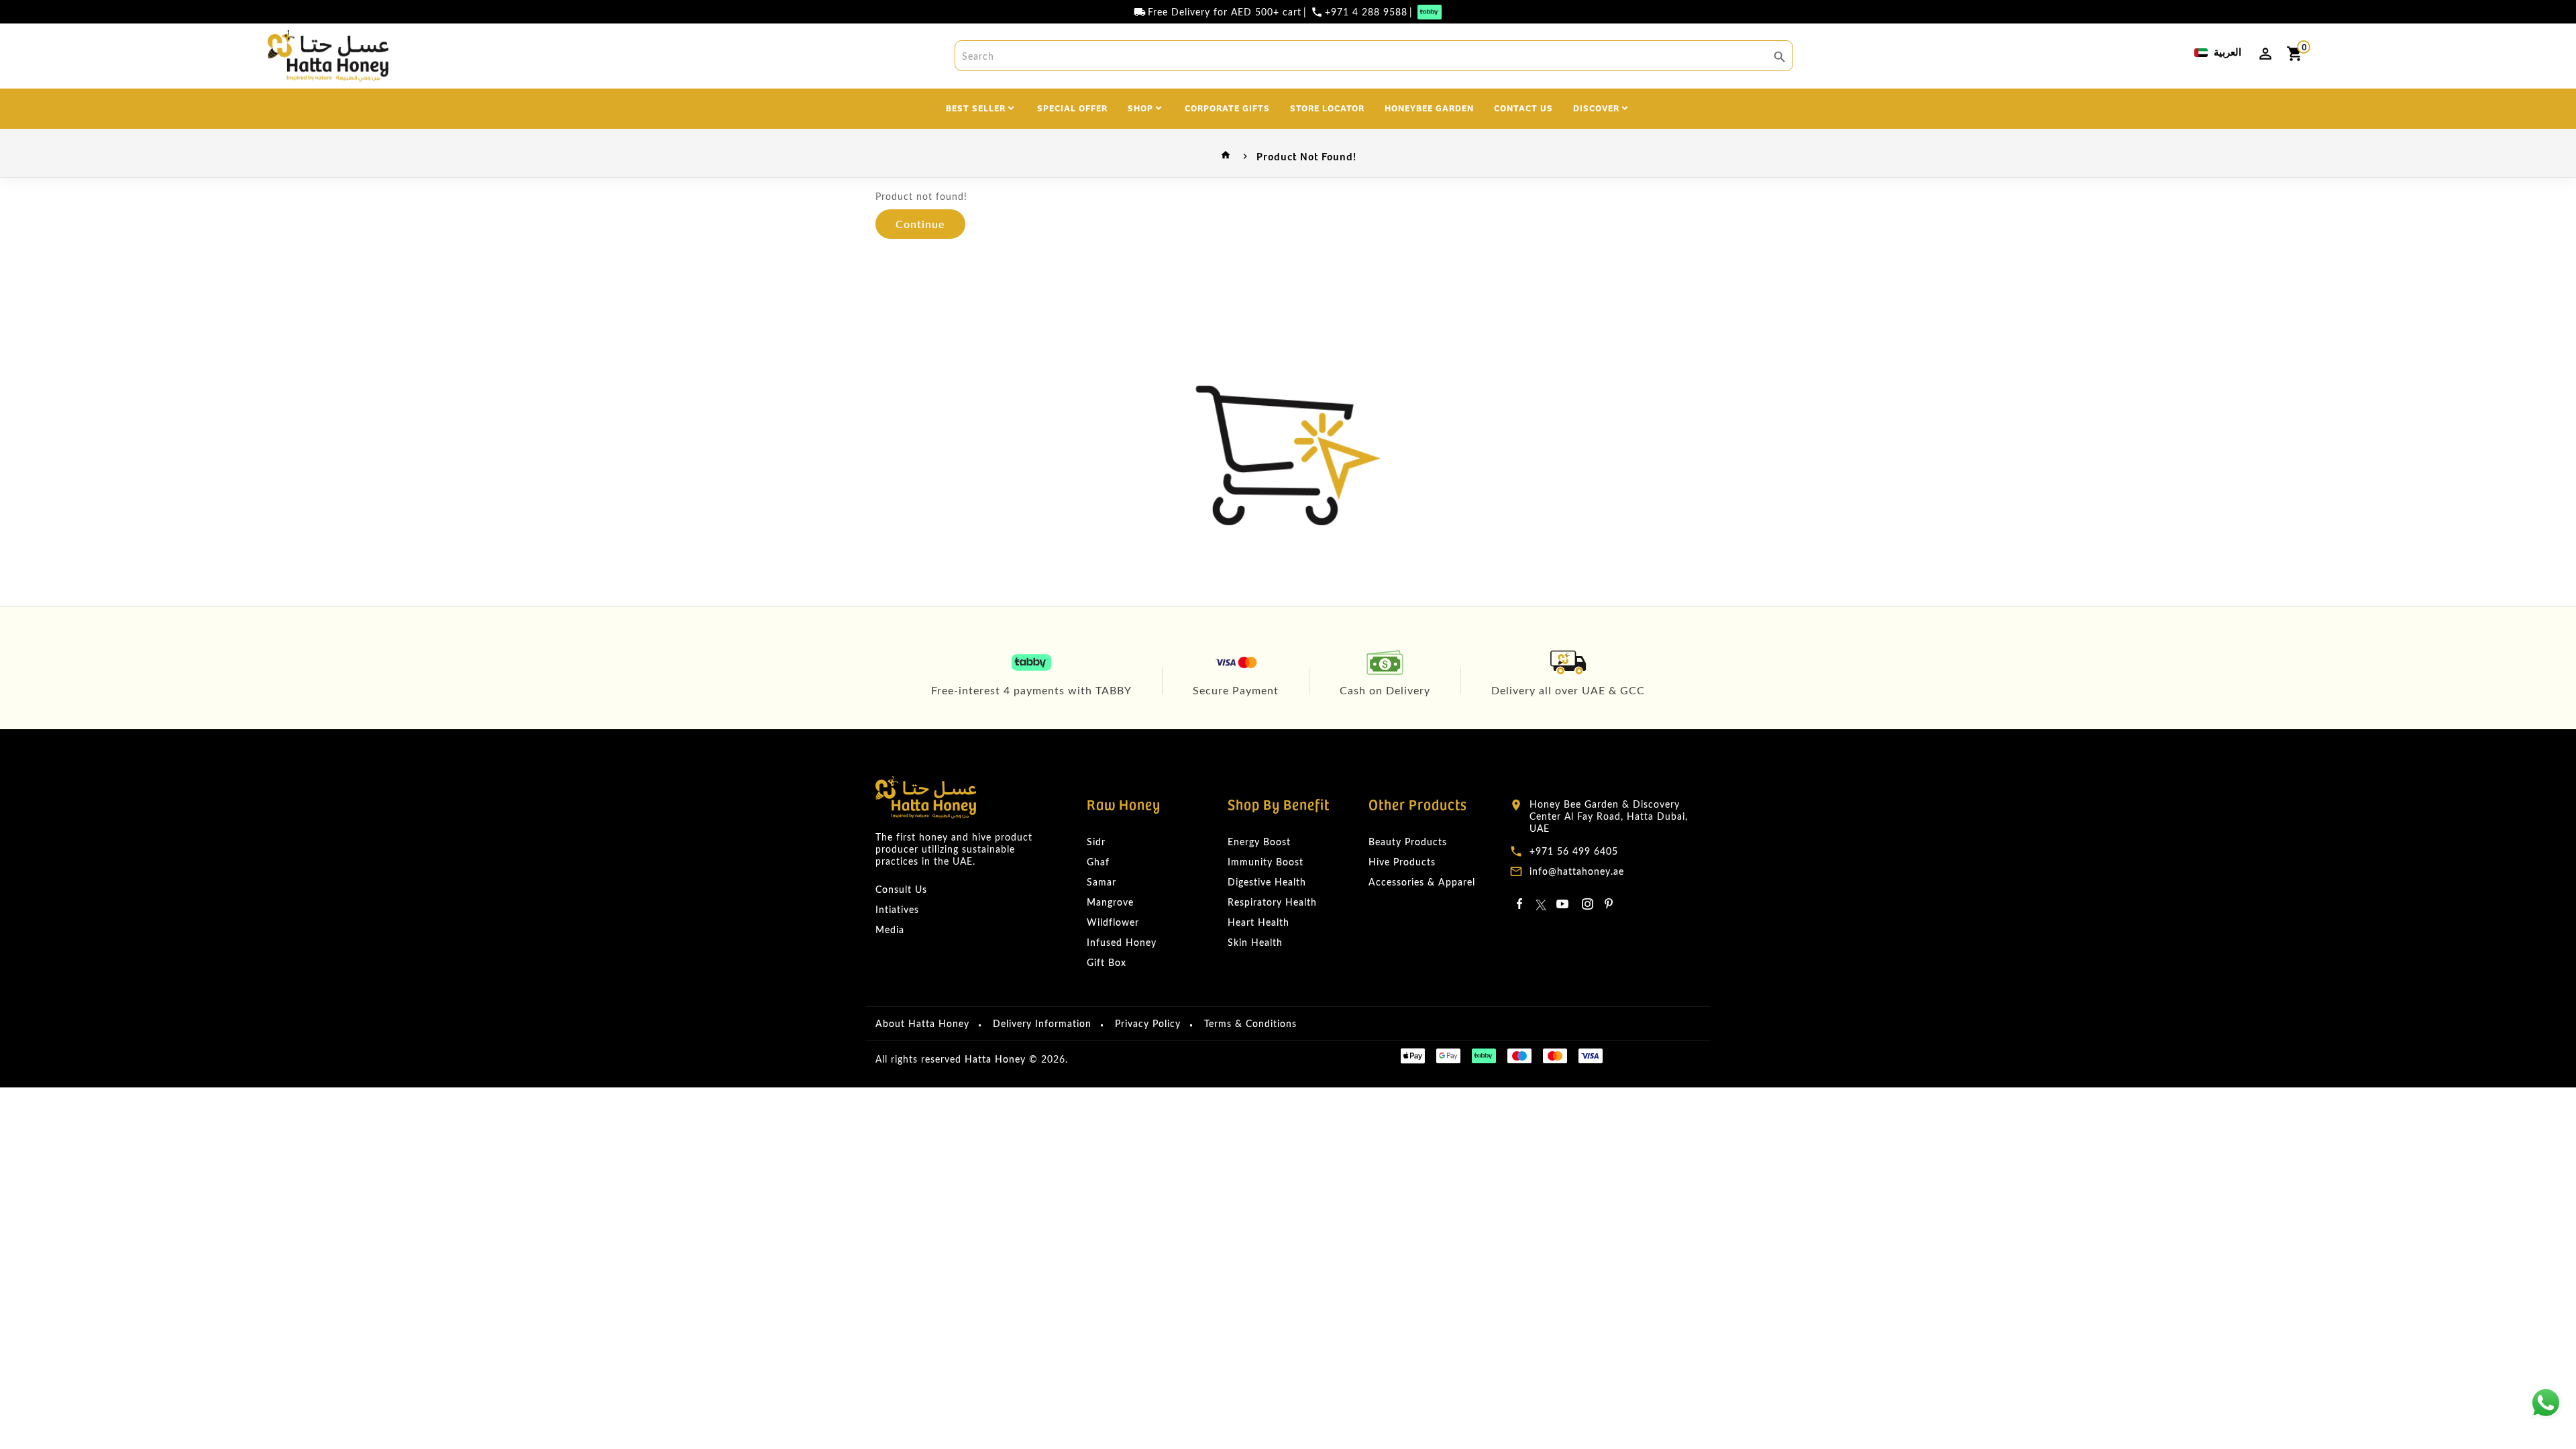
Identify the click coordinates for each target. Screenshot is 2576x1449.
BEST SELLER (976, 107)
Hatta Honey (995, 1059)
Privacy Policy (1148, 1023)
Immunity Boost (1266, 862)
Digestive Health (1267, 882)
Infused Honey (1122, 942)
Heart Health (1258, 922)
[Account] (2265, 54)
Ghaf (1098, 862)
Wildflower (1113, 922)
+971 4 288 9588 (1366, 12)
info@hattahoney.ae (1577, 871)
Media (890, 929)
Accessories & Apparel (1422, 882)
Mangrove (1110, 902)
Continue (920, 224)
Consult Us (901, 889)
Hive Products (1402, 862)
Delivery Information (1042, 1023)
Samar (1102, 882)
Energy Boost (1259, 842)
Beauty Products (1408, 842)
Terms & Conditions (1250, 1023)
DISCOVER (1596, 107)
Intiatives (897, 909)
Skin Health (1255, 942)
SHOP (1140, 107)
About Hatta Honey (922, 1023)
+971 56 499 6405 (1574, 851)
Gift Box (1107, 962)
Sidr (1096, 842)
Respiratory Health (1272, 902)
